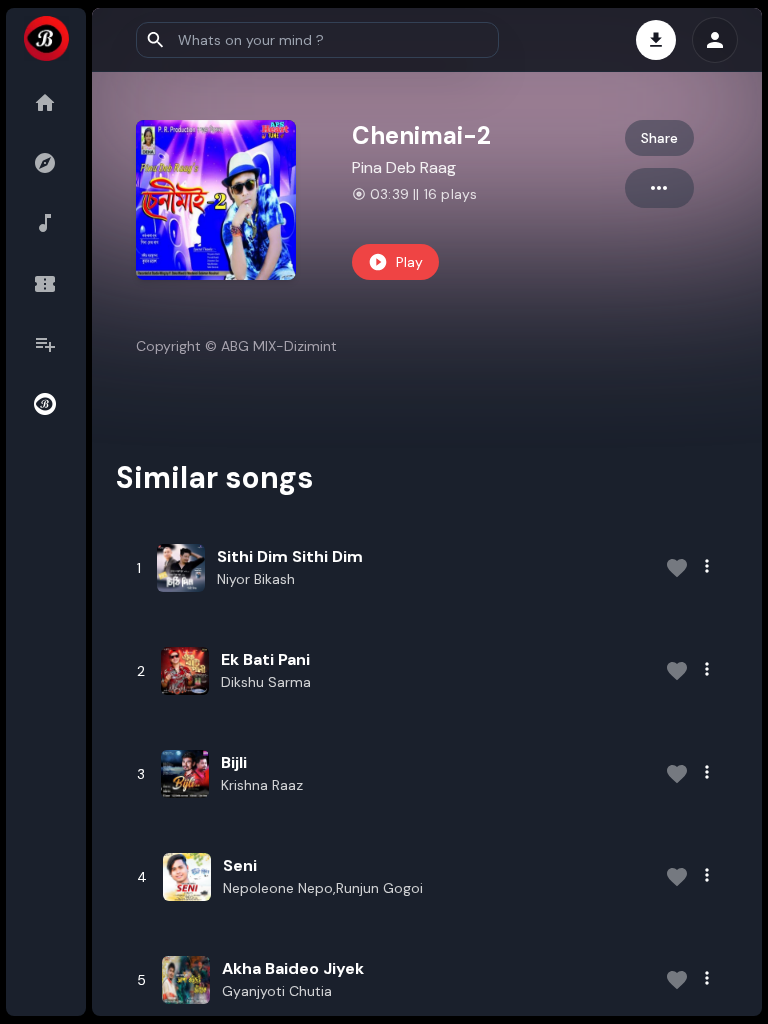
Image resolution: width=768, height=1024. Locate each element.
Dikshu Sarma (266, 682)
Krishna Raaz (262, 785)
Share (659, 138)
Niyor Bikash (256, 579)
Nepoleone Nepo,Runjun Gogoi (323, 888)
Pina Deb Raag (404, 167)
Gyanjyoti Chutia (277, 991)
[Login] (715, 40)
